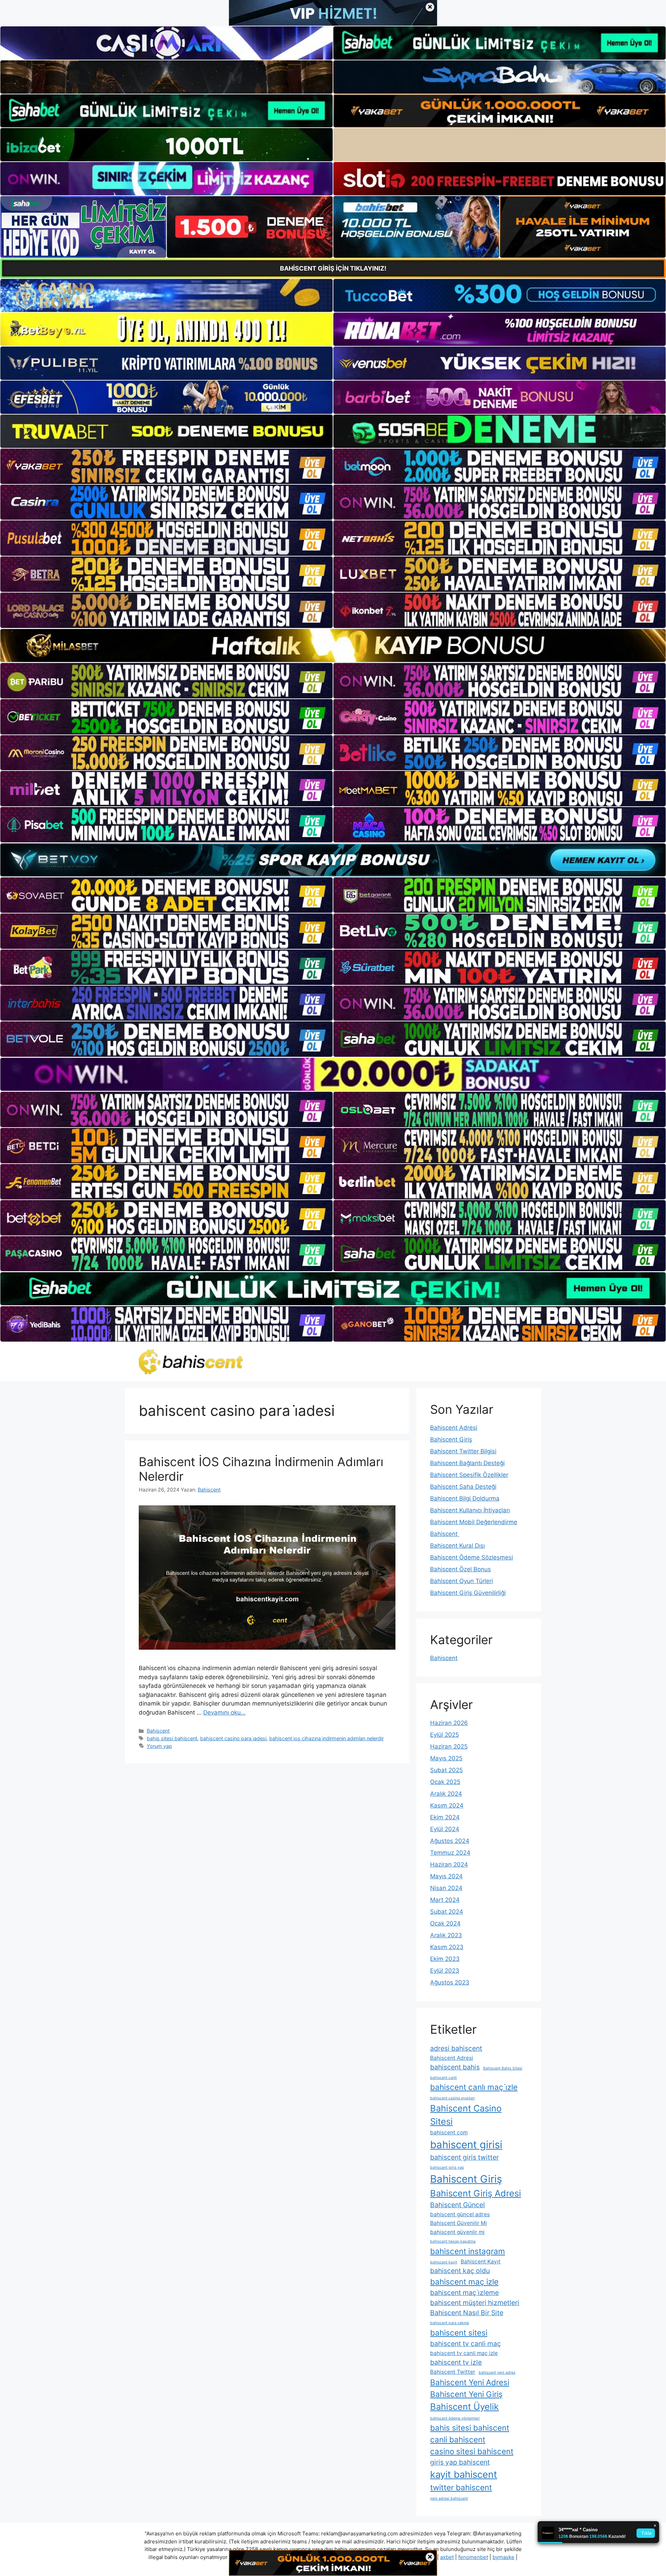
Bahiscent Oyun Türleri (462, 1581)
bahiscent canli (443, 2078)
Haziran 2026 (449, 1723)
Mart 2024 (445, 1900)
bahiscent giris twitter (464, 2157)
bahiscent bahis (455, 2067)
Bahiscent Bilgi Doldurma (465, 1498)
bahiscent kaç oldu (460, 2271)
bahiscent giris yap (447, 2167)
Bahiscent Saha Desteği (463, 1487)
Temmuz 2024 (450, 1853)
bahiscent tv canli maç (466, 2344)
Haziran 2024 (449, 1864)
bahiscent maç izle (464, 2282)
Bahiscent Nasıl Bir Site (467, 2313)
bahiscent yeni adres (497, 2373)
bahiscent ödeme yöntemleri (455, 2418)
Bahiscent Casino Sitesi (466, 2115)
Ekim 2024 (445, 1817)
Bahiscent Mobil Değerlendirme (474, 1522)
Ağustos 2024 (450, 1841)
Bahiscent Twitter (453, 2372)
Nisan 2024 (446, 1888)
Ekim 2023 (445, 1959)
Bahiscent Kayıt (481, 2262)
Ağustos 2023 (450, 1982)
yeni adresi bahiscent (449, 2498)
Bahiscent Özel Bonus (460, 1569)
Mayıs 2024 (446, 1876)
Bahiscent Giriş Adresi (476, 2193)
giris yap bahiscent (460, 2462)
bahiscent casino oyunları (452, 2098)
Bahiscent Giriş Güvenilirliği (468, 1593)
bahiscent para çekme (450, 2323)
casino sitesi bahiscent (472, 2451)
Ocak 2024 (445, 1923)
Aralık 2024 (446, 1794)
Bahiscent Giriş (451, 1439)
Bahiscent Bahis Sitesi (503, 2068)
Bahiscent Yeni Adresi (470, 2382)
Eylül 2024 (445, 1829)
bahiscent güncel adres (460, 2214)
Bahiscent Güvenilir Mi (459, 2223)
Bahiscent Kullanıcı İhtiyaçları (470, 1510)
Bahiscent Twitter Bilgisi (463, 1451)
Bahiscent (158, 1731)
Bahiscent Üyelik (464, 2407)
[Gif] (333, 645)
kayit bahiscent (464, 2475)
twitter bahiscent (461, 2487)
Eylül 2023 (445, 1971)
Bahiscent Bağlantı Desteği (467, 1463)
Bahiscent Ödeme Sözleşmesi (472, 1557)
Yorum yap (159, 1746)
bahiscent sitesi (459, 2333)
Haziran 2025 (449, 1746)
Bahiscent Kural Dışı (458, 1546)
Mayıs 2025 (446, 1758)
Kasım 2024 (447, 1805)
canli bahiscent (458, 2439)
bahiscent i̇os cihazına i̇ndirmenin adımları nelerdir (326, 1738)
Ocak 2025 (445, 1782)
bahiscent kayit (444, 2262)
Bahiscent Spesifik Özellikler (469, 1475)
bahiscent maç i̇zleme (464, 2293)
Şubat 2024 (447, 1912)
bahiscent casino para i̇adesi (233, 1738)
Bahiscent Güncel (458, 2205)
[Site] (166, 466)
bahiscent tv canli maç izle (464, 2353)
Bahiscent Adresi (454, 1428)
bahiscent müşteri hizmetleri (475, 2303)
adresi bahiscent (456, 2048)
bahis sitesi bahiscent (172, 1738)
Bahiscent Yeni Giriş (466, 2394)
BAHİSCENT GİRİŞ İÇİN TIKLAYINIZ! (333, 268)
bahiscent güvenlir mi (457, 2232)
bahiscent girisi (466, 2145)
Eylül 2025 (445, 1735)
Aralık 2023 (446, 1935)
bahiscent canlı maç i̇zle (474, 2087)
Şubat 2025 (446, 1770)
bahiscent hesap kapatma (453, 2241)
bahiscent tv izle (456, 2362)
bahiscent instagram (468, 2251)
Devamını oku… (224, 1712)
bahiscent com (449, 2132)
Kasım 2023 (447, 1947)
